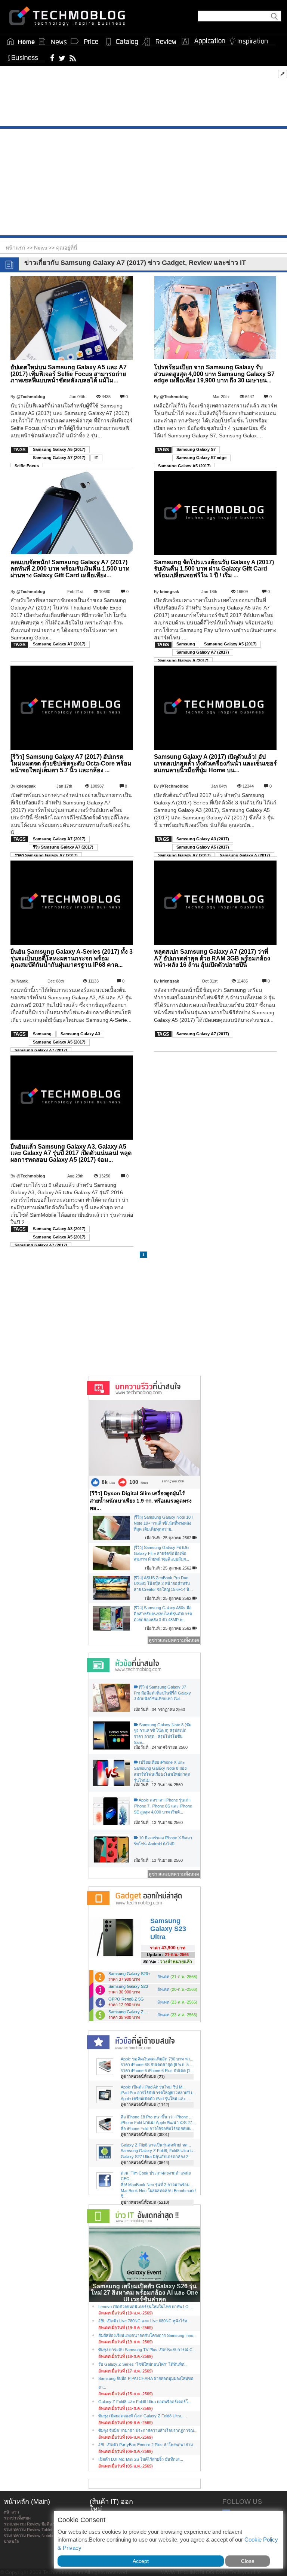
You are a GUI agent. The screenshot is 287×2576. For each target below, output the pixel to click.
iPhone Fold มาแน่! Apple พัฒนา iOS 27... (158, 2123)
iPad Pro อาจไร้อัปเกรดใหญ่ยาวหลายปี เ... (158, 2093)
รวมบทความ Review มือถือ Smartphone (39, 2524)
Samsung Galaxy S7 (196, 449)
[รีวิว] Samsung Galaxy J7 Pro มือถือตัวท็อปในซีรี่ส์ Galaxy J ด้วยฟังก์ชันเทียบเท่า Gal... (162, 1693)
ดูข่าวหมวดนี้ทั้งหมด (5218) (145, 2202)
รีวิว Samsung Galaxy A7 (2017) (63, 847)
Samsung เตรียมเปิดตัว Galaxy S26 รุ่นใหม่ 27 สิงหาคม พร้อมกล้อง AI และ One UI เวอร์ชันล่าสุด (144, 2293)
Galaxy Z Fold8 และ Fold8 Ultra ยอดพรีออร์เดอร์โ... (145, 2402)
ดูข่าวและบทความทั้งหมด (174, 1640)
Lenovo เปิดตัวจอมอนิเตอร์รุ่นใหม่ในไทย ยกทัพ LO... (145, 2307)
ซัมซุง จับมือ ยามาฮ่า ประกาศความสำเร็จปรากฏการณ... (148, 2430)
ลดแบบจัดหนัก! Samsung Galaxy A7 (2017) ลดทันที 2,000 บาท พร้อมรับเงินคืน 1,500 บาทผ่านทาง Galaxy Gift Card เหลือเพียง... (70, 569)
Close (248, 2561)
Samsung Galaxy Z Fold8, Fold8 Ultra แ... (158, 2151)
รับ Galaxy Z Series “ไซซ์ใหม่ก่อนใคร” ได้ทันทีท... (143, 2364)
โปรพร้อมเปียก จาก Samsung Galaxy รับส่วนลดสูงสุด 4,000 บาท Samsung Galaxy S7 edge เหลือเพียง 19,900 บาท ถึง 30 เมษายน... (214, 374)
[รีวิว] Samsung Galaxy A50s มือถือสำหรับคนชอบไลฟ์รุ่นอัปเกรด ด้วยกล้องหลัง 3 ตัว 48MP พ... (163, 1614)
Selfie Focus (27, 466)
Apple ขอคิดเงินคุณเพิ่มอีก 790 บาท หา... (157, 2059)
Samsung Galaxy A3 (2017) (203, 839)
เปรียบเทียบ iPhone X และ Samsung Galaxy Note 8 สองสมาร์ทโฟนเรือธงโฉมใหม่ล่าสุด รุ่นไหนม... (162, 1771)
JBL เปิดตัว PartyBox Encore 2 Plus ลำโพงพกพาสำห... (147, 2445)
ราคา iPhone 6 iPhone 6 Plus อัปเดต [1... (157, 2071)
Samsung (186, 644)
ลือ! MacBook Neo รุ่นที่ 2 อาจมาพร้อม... (157, 2185)
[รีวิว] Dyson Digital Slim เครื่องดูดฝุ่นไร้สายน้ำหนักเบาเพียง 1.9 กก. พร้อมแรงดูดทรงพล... (141, 1501)
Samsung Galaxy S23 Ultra (168, 1929)
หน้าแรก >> (20, 248)
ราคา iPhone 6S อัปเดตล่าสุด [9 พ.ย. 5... (156, 2065)
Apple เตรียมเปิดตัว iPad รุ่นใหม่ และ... (155, 2099)
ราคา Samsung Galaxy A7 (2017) (46, 855)
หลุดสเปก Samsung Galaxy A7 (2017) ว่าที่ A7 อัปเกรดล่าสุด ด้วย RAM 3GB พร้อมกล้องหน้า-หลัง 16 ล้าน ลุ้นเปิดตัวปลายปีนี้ (212, 958)
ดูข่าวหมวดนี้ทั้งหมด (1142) (145, 2105)
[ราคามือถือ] (85, 42)
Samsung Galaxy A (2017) (183, 660)
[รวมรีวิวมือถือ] (160, 42)
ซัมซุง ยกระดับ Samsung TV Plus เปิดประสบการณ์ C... (147, 2350)
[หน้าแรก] (21, 42)
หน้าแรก (11, 2512)
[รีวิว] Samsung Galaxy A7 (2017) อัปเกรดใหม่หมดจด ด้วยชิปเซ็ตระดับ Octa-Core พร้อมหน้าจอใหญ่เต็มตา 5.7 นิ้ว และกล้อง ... (71, 763)
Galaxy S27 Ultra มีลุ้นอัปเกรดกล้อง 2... (156, 2157)
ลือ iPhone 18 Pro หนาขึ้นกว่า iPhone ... (157, 2117)
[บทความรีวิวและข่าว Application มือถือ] (203, 42)
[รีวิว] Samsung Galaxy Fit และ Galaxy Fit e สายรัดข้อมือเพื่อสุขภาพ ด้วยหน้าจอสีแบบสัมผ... (162, 1553)
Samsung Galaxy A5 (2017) (59, 449)
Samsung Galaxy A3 (80, 1034)
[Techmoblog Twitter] (62, 58)
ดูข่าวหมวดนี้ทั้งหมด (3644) (145, 2163)
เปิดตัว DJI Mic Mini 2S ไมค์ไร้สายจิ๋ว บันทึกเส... (141, 2459)
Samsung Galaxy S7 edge (201, 458)
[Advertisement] (143, 98)
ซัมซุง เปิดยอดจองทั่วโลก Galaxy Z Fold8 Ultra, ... (143, 2416)
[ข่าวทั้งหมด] (53, 42)
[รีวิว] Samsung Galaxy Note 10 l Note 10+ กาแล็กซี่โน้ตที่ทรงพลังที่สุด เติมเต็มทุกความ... (163, 1523)
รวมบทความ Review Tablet (28, 2530)
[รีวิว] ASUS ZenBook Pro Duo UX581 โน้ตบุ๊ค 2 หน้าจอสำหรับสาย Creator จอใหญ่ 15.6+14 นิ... (163, 1584)
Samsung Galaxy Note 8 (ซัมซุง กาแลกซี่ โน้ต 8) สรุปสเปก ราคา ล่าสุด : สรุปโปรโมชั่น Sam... (163, 1734)
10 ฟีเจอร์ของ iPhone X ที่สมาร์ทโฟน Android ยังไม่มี (163, 1841)
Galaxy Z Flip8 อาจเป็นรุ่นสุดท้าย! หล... (156, 2145)
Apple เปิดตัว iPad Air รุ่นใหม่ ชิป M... (153, 2087)
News (41, 248)
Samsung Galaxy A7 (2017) (59, 458)
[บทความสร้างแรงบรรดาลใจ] (251, 40)
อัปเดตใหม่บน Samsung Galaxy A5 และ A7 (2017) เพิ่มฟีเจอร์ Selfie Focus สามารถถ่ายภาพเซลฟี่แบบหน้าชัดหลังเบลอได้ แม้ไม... (69, 374)
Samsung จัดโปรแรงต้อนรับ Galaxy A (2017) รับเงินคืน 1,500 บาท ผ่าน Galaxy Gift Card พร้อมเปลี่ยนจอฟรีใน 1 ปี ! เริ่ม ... (214, 569)
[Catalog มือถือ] (122, 42)
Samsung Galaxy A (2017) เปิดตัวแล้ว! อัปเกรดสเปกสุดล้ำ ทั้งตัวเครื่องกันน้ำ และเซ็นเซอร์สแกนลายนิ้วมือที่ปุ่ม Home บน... (215, 763)
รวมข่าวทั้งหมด (17, 2518)
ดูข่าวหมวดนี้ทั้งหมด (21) (143, 2077)
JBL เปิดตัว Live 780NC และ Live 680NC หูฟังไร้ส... (144, 2321)
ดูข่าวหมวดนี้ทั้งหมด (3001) (145, 2135)
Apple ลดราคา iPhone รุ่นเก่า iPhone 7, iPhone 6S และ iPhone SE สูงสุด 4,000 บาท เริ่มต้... (163, 1806)
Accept (141, 2561)
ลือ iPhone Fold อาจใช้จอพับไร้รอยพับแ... (157, 2129)
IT (96, 458)
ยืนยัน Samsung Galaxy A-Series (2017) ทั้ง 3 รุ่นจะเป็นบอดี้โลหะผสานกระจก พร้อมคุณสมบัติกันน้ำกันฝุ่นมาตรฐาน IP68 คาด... (72, 958)
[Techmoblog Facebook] (53, 58)
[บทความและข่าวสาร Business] (25, 56)
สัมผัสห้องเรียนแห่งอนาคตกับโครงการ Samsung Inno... (147, 2335)
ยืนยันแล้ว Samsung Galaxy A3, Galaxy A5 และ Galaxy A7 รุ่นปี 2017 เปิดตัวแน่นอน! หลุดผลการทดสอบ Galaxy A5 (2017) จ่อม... (71, 1153)
